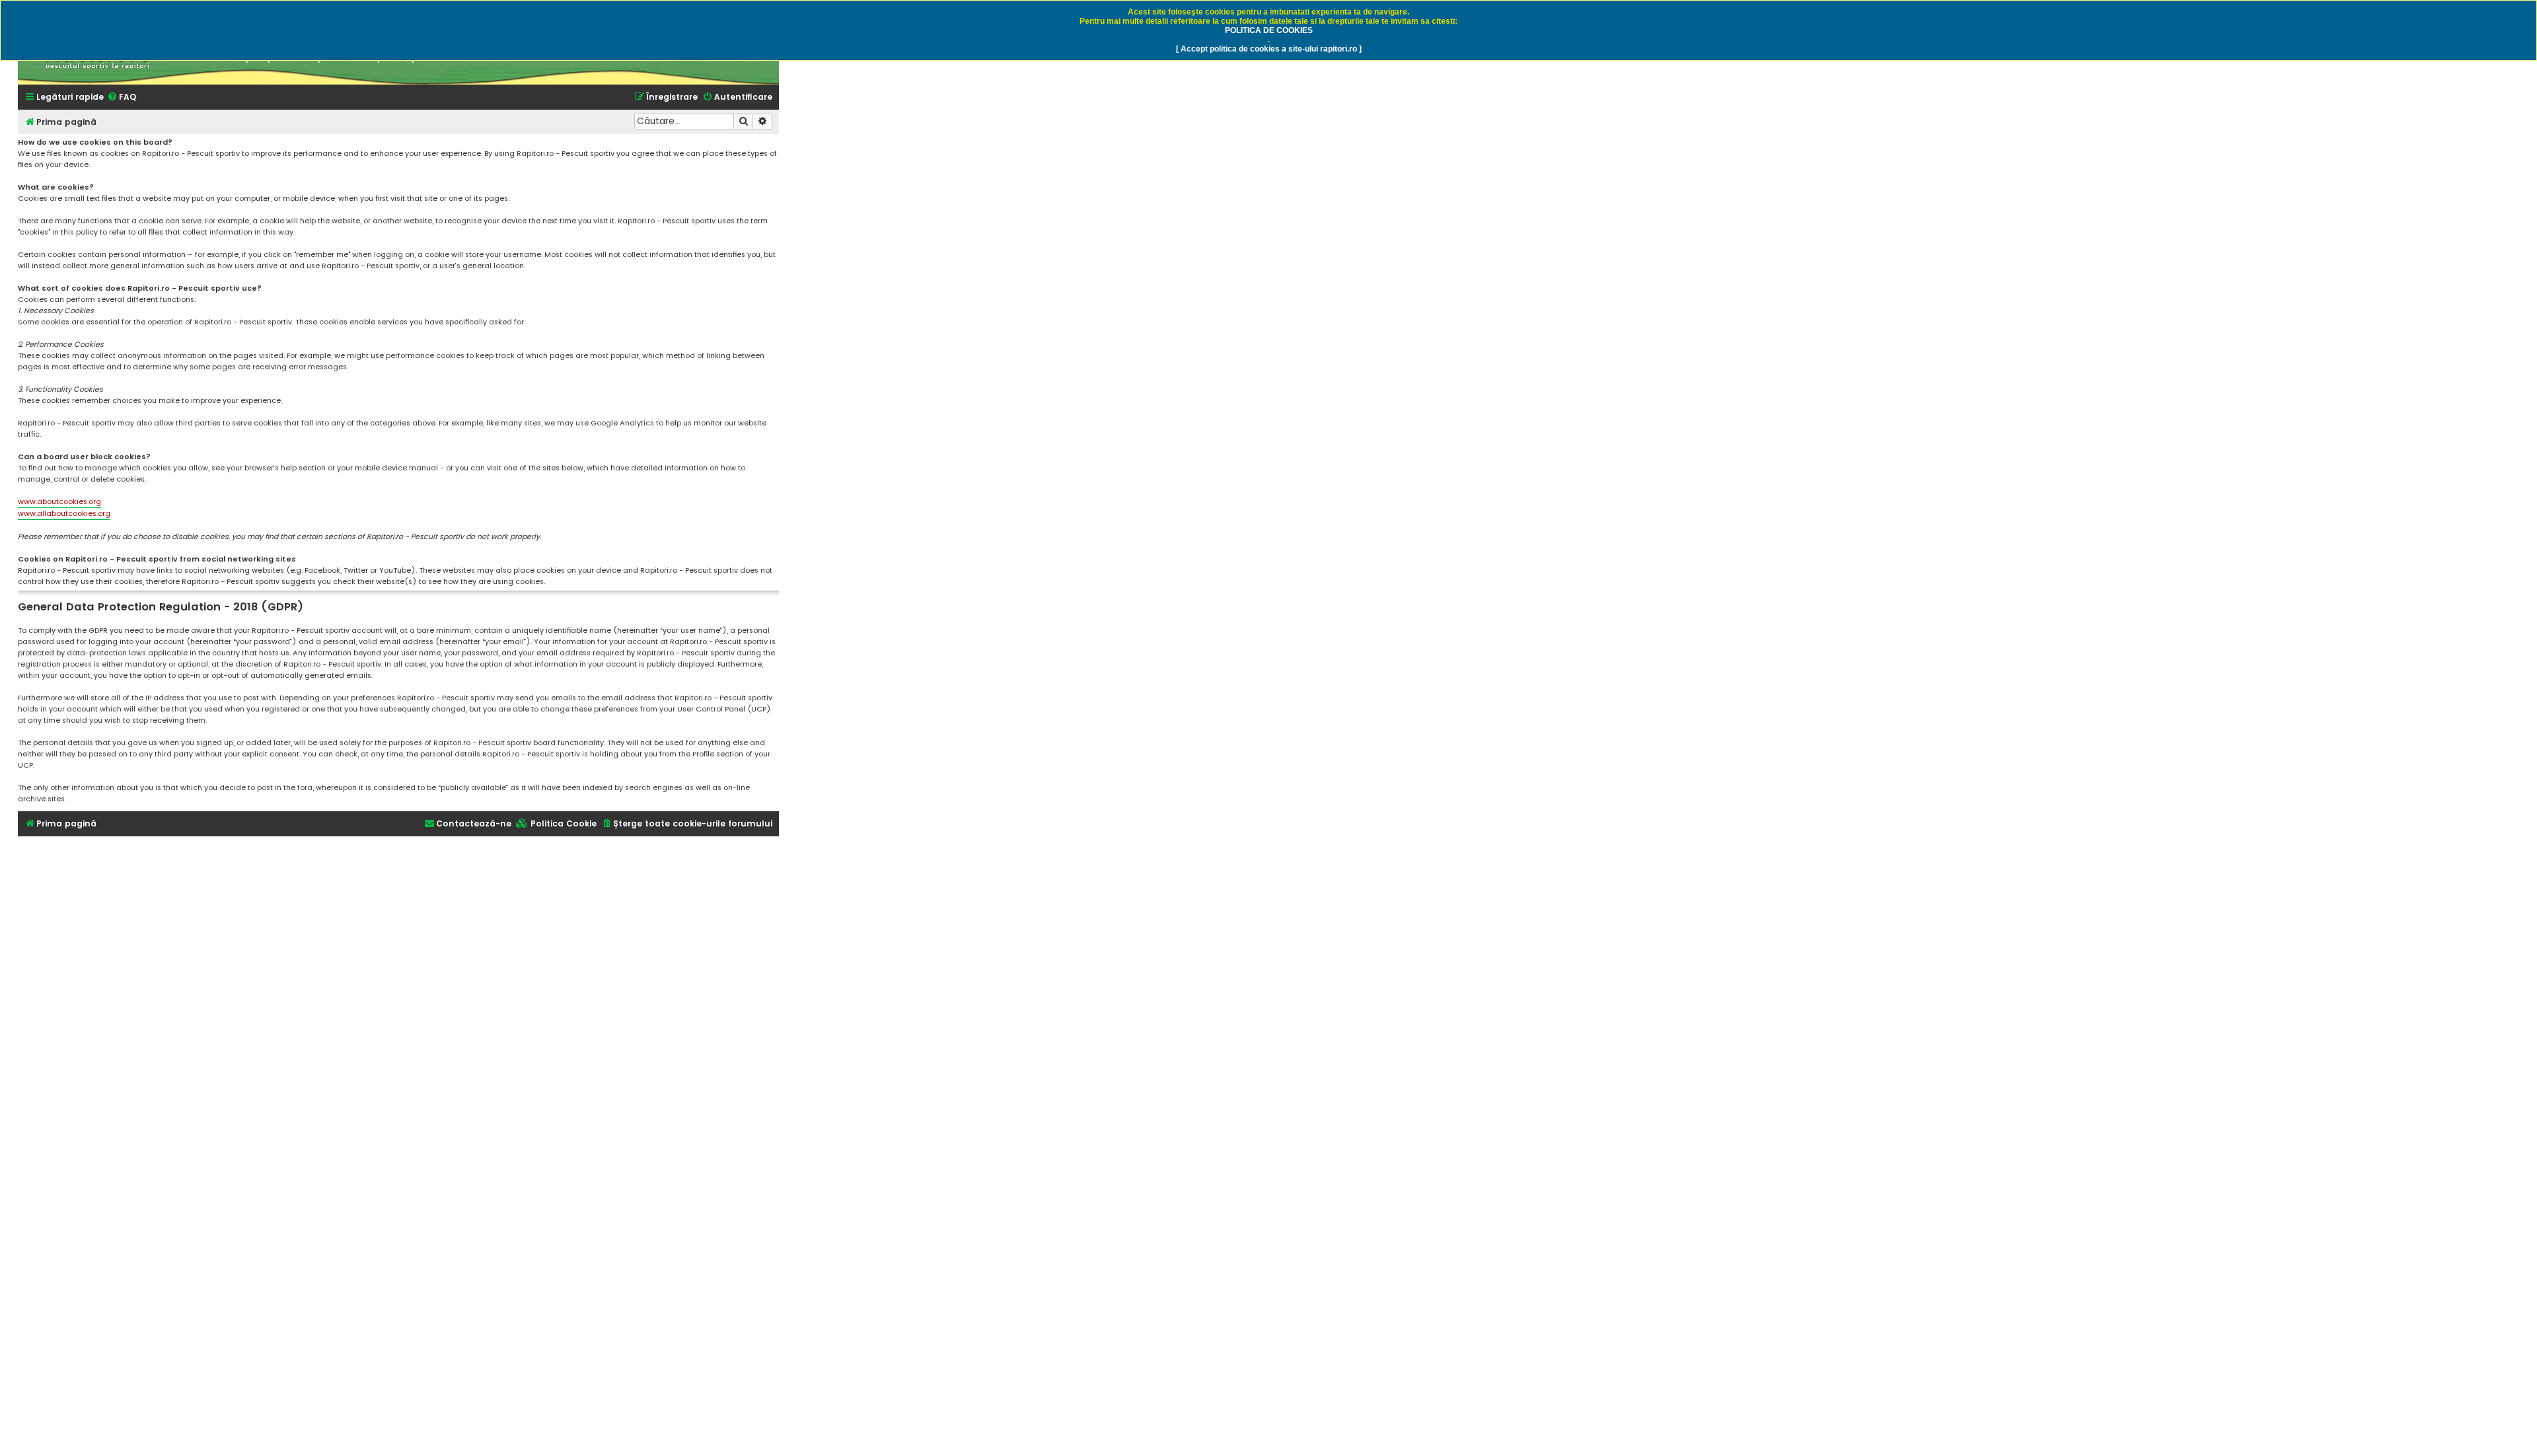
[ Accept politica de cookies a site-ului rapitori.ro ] (1269, 49)
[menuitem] (122, 97)
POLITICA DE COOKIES (1269, 30)
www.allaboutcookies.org (64, 513)
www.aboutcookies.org (59, 501)
